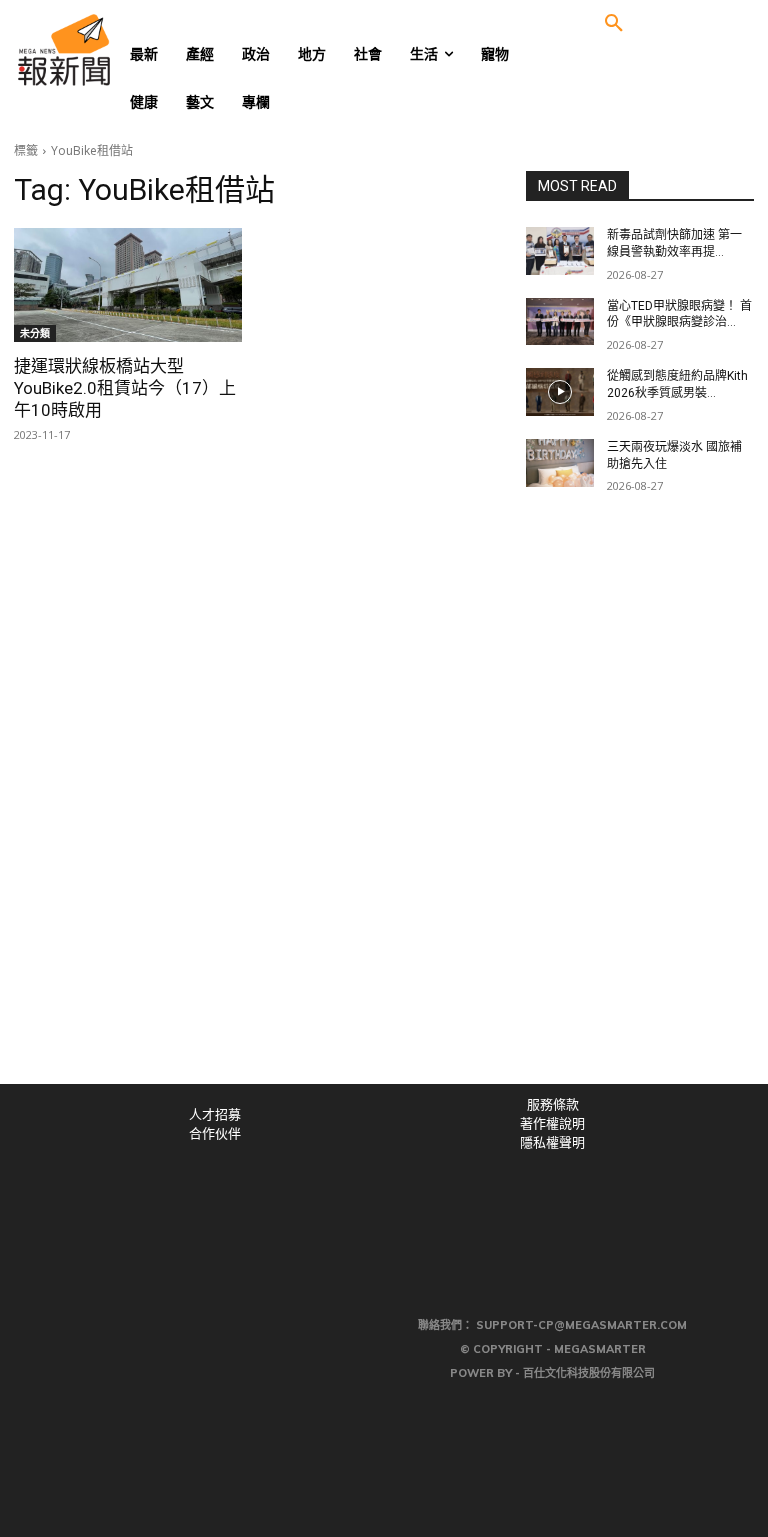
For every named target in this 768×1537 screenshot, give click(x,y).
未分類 (35, 333)
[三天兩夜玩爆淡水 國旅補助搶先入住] (560, 463)
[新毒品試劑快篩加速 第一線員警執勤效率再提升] (560, 251)
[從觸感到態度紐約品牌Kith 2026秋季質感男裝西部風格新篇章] (560, 392)
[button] (614, 24)
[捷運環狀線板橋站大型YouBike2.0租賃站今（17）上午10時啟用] (128, 285)
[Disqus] (384, 808)
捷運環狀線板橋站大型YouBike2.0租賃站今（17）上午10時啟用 (125, 388)
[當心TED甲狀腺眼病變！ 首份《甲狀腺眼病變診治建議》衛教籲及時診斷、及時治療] (560, 322)
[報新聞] (96, 50)
